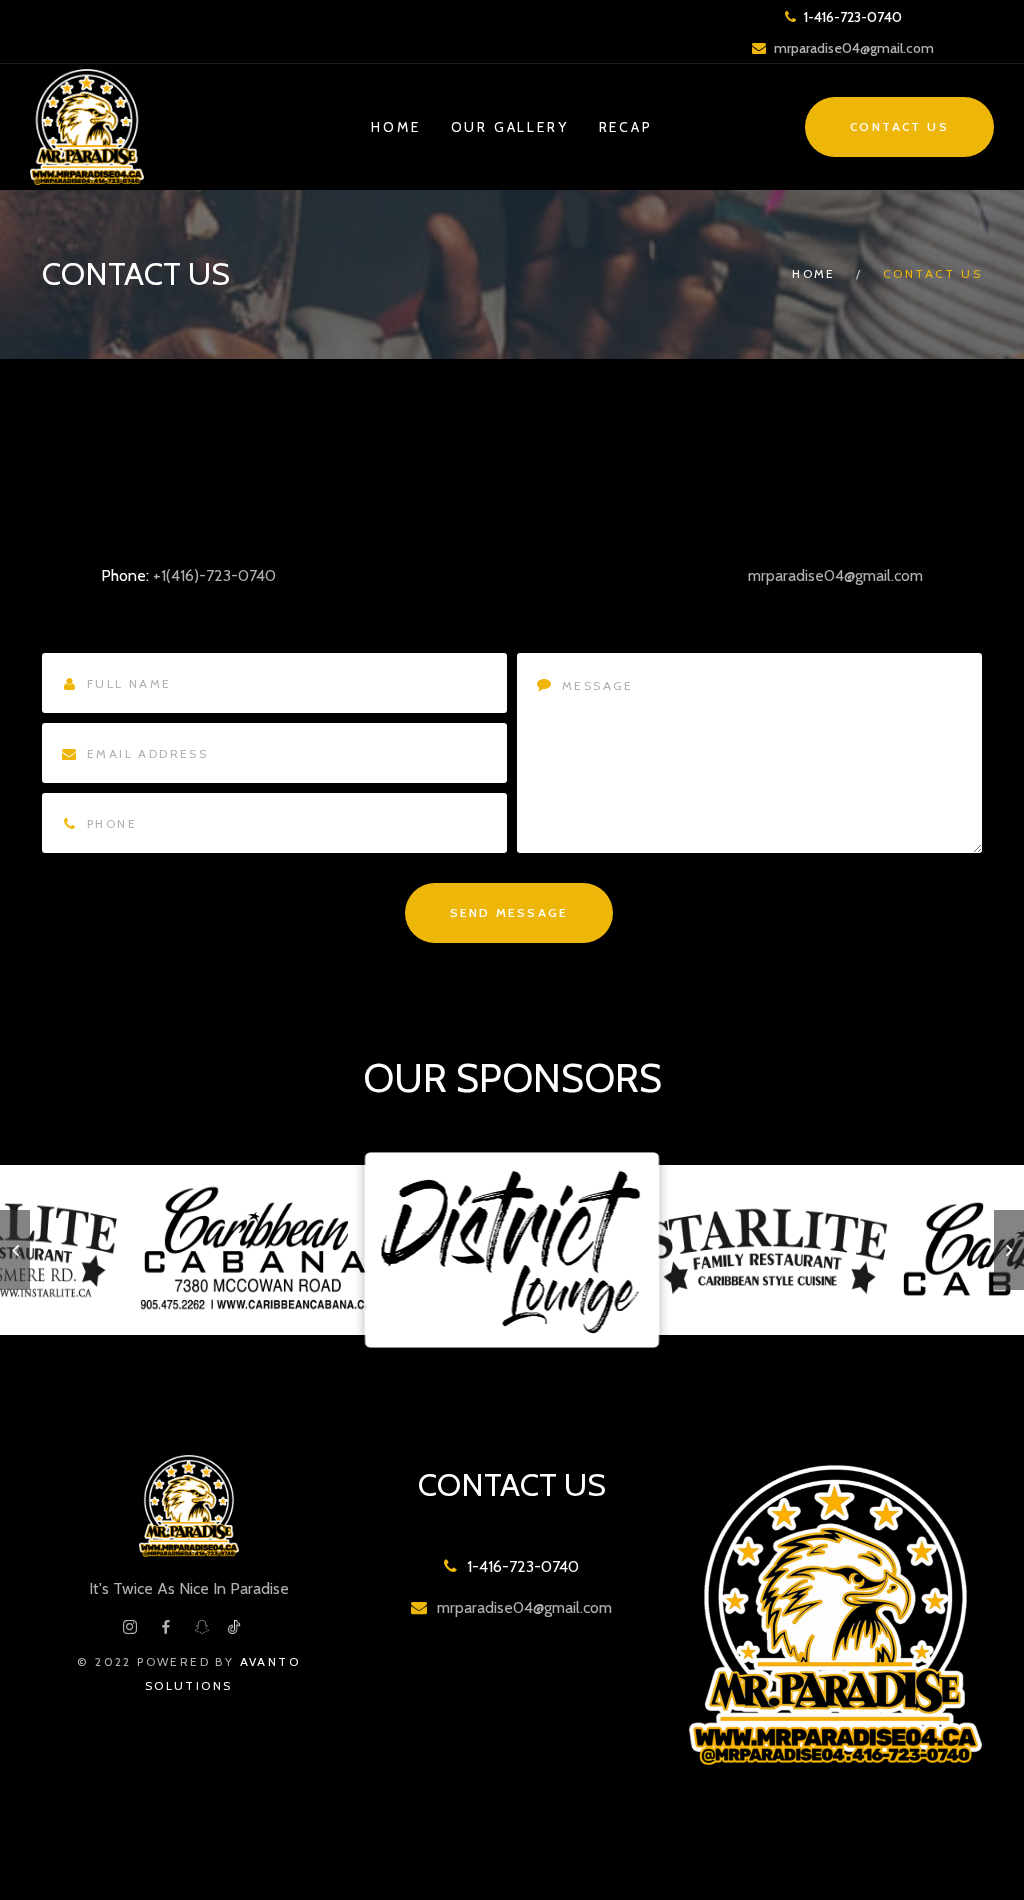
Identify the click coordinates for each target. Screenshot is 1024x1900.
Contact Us (899, 126)
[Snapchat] (202, 1627)
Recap (626, 127)
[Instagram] (130, 1627)
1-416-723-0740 (851, 17)
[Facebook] (166, 1627)
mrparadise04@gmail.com (854, 48)
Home (395, 127)
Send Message (509, 912)
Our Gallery (510, 127)
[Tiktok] (234, 1627)
